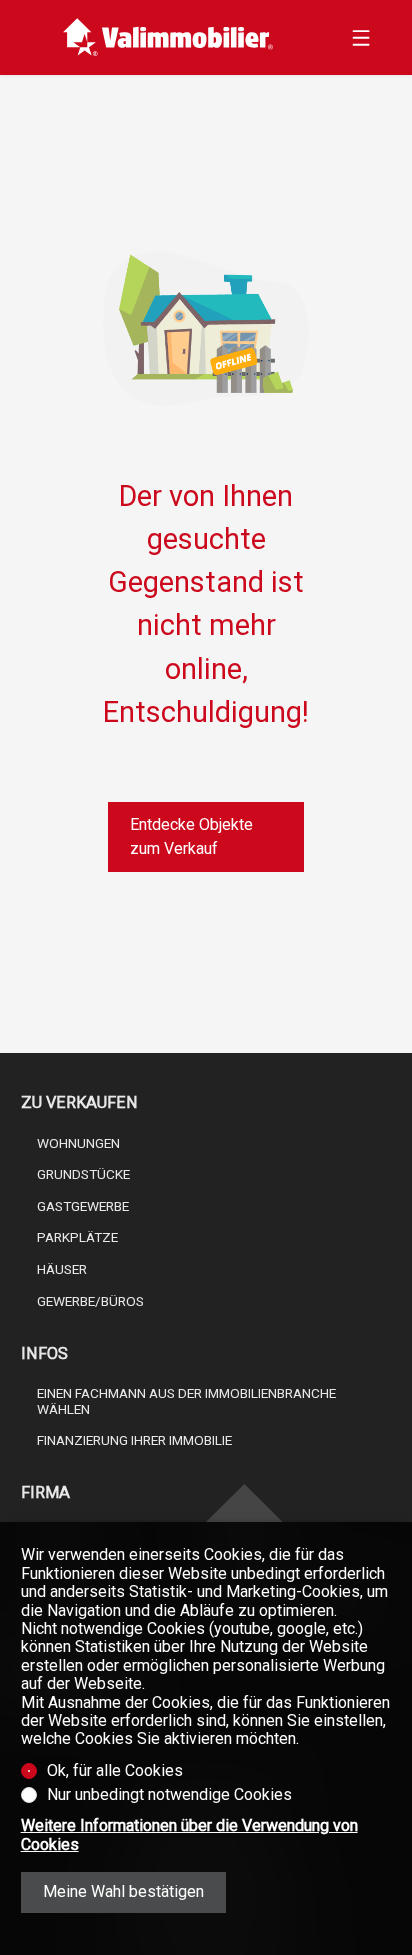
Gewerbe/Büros (90, 1301)
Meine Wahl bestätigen (123, 1891)
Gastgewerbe (83, 1206)
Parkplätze (77, 1237)
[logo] (168, 37)
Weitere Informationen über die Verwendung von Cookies (189, 1835)
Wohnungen (78, 1143)
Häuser (62, 1269)
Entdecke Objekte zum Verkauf (191, 836)
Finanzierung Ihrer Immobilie (134, 1440)
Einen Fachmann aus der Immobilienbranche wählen (186, 1401)
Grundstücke (83, 1174)
